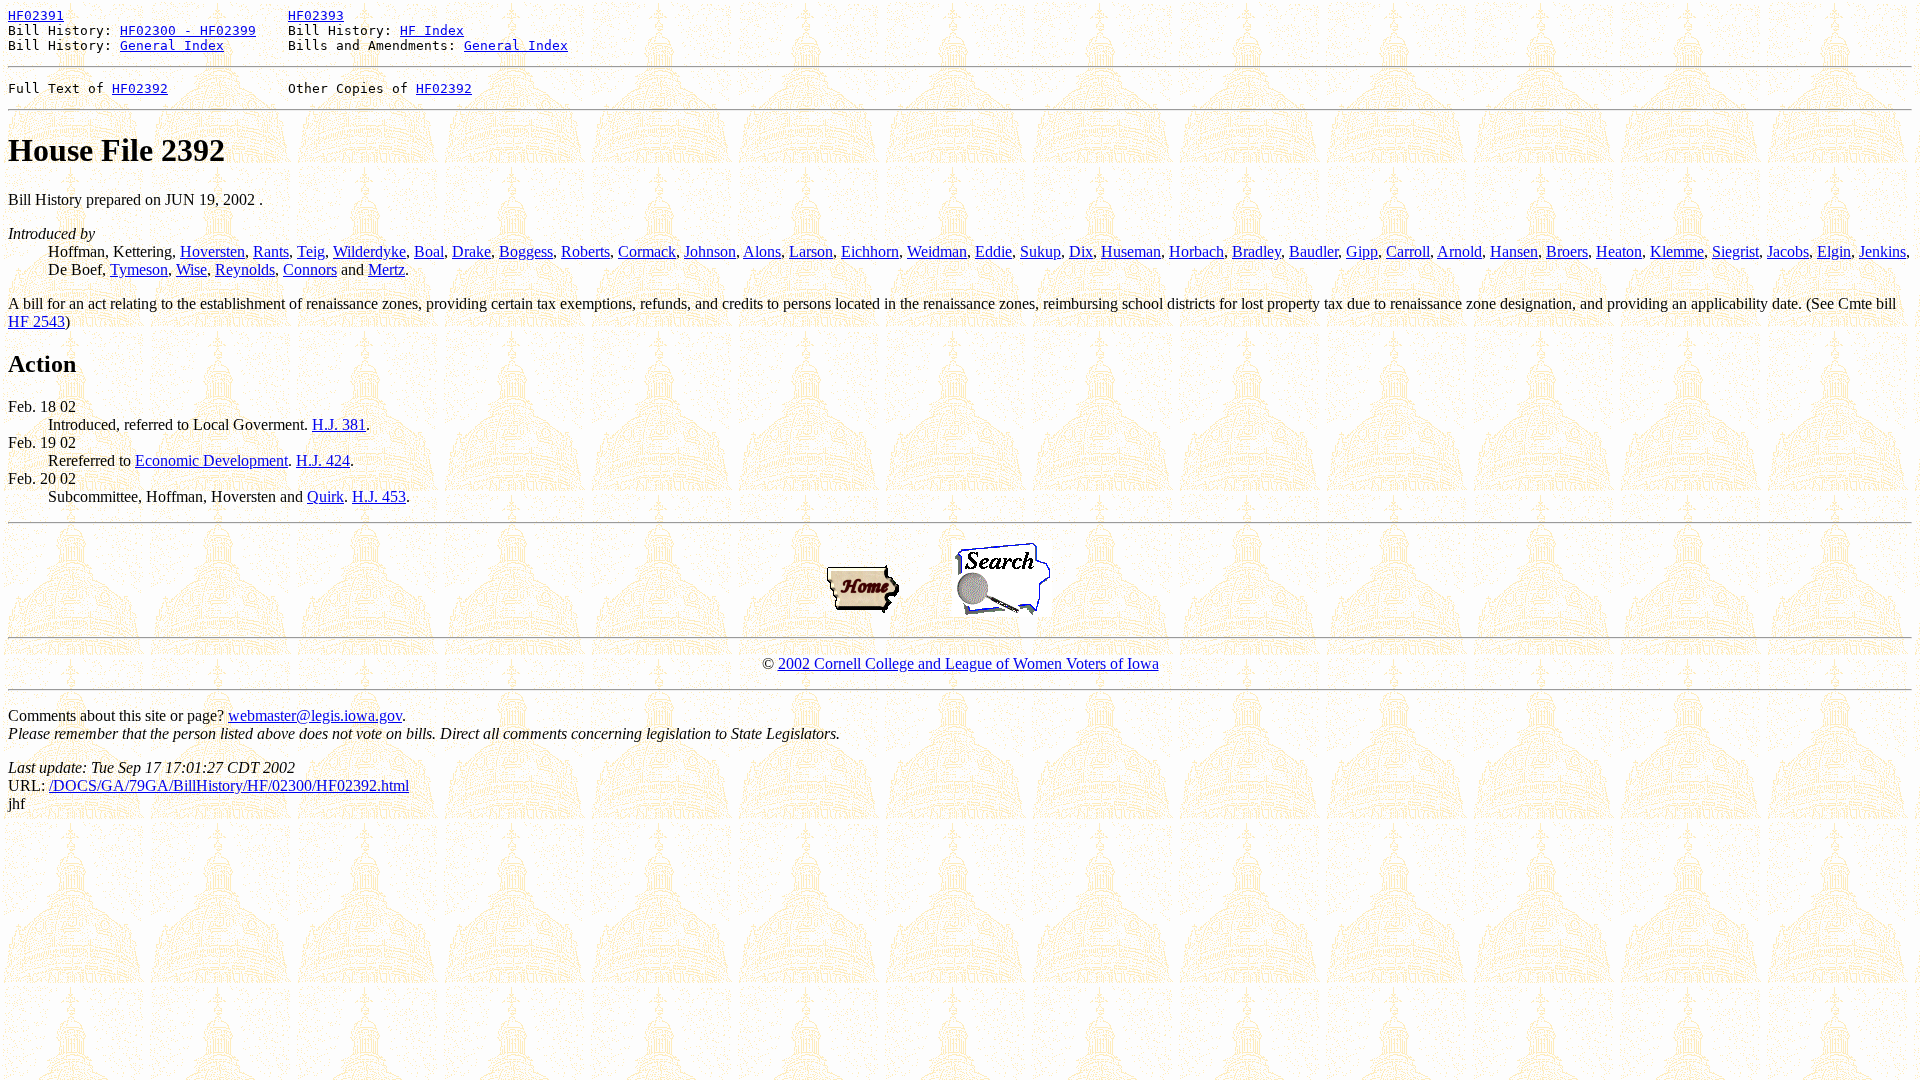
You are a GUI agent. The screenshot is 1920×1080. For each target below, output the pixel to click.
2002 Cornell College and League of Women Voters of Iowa (968, 663)
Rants (271, 251)
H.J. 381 (339, 424)
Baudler (1313, 251)
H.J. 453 (379, 496)
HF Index (432, 30)
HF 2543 (36, 321)
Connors (310, 269)
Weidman (937, 251)
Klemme (1677, 251)
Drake (471, 251)
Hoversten (212, 251)
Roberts (585, 251)
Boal (429, 251)
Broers (1567, 251)
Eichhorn (870, 251)
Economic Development (211, 460)
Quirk (325, 496)
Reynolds (245, 269)
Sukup (1040, 251)
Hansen (1514, 251)
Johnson (710, 251)
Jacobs (1788, 251)
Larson (811, 251)
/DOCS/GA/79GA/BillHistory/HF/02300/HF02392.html (229, 785)
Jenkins (1882, 251)
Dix (1081, 251)
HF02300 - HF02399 (188, 30)
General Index (172, 45)
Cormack (647, 251)
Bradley (1256, 251)
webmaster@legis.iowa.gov (315, 715)
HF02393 (316, 15)
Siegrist (1735, 251)
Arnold (1459, 251)
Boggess (526, 251)
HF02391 (36, 15)
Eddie (993, 251)
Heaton (1619, 251)
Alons (762, 251)
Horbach (1196, 251)
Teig (311, 251)
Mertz (386, 269)
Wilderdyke (369, 251)
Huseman (1131, 251)
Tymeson (139, 269)
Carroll (1408, 251)
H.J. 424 (323, 460)
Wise (191, 269)
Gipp (1362, 251)
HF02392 (140, 88)
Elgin (1834, 251)
